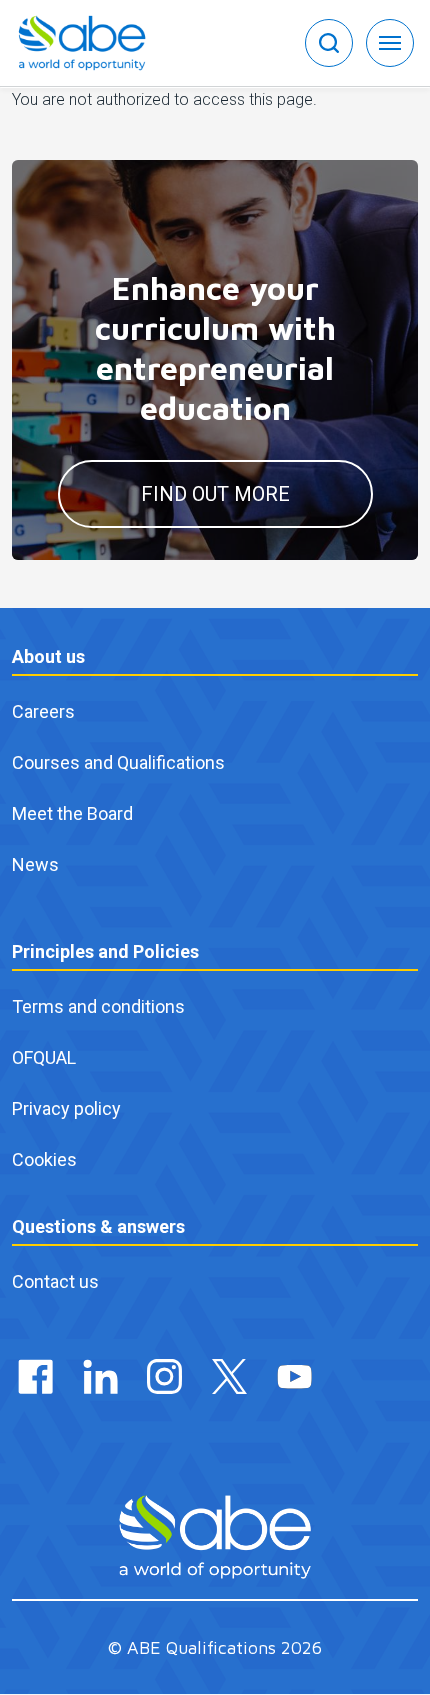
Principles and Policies (105, 951)
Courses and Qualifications (118, 762)
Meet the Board (72, 813)
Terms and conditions (98, 1006)
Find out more (215, 494)
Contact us (55, 1281)
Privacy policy (66, 1108)
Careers (43, 711)
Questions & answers (98, 1226)
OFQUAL (44, 1057)
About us (48, 656)
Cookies (44, 1159)
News (35, 864)
